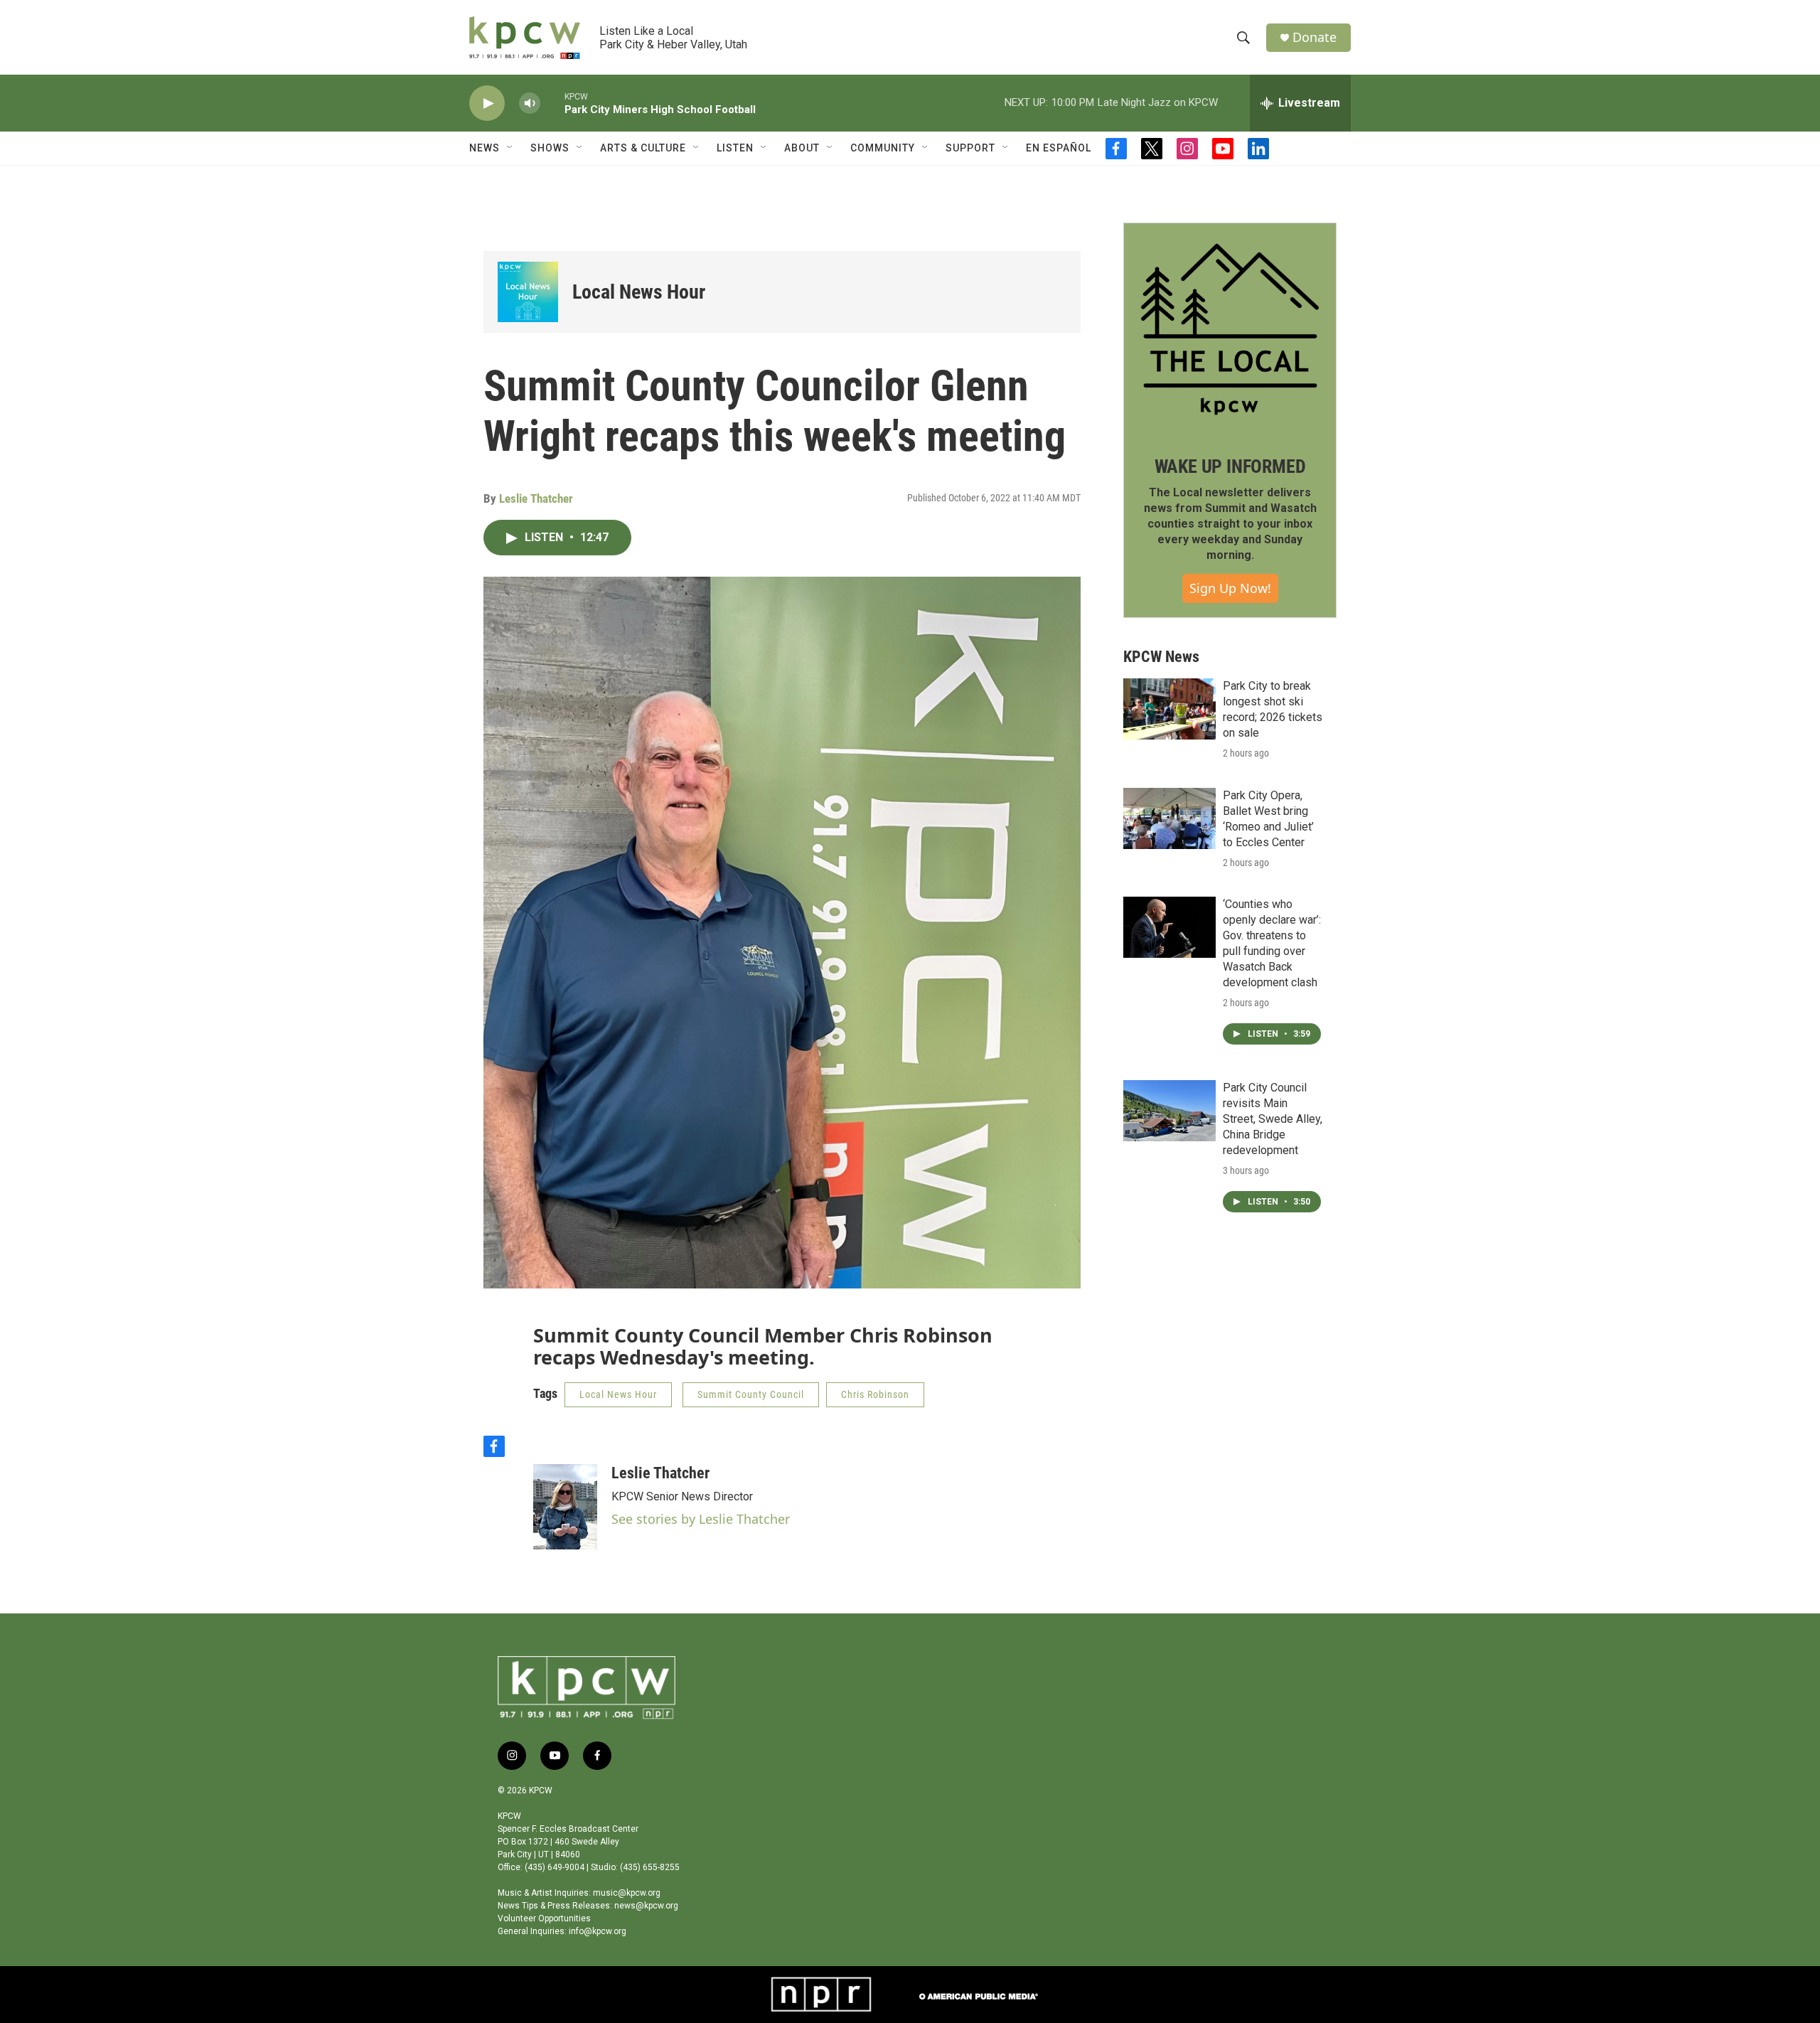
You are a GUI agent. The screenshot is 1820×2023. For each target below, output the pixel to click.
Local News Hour (639, 292)
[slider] (552, 103)
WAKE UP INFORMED (1230, 466)
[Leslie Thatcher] (565, 1507)
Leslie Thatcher (536, 498)
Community (883, 148)
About (802, 148)
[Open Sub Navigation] (510, 148)
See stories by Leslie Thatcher (701, 1519)
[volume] (530, 103)
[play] (487, 103)
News (485, 148)
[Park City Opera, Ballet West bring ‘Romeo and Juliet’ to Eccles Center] (1169, 818)
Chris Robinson (875, 1394)
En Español (1059, 148)
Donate (1315, 37)
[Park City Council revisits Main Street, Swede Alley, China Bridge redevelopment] (1169, 1111)
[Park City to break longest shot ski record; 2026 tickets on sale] (1169, 709)
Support (970, 148)
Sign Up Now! (1230, 588)
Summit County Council (751, 1394)
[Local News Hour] (528, 292)
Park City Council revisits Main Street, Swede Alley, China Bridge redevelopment (1273, 1119)
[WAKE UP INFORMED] (1230, 329)
